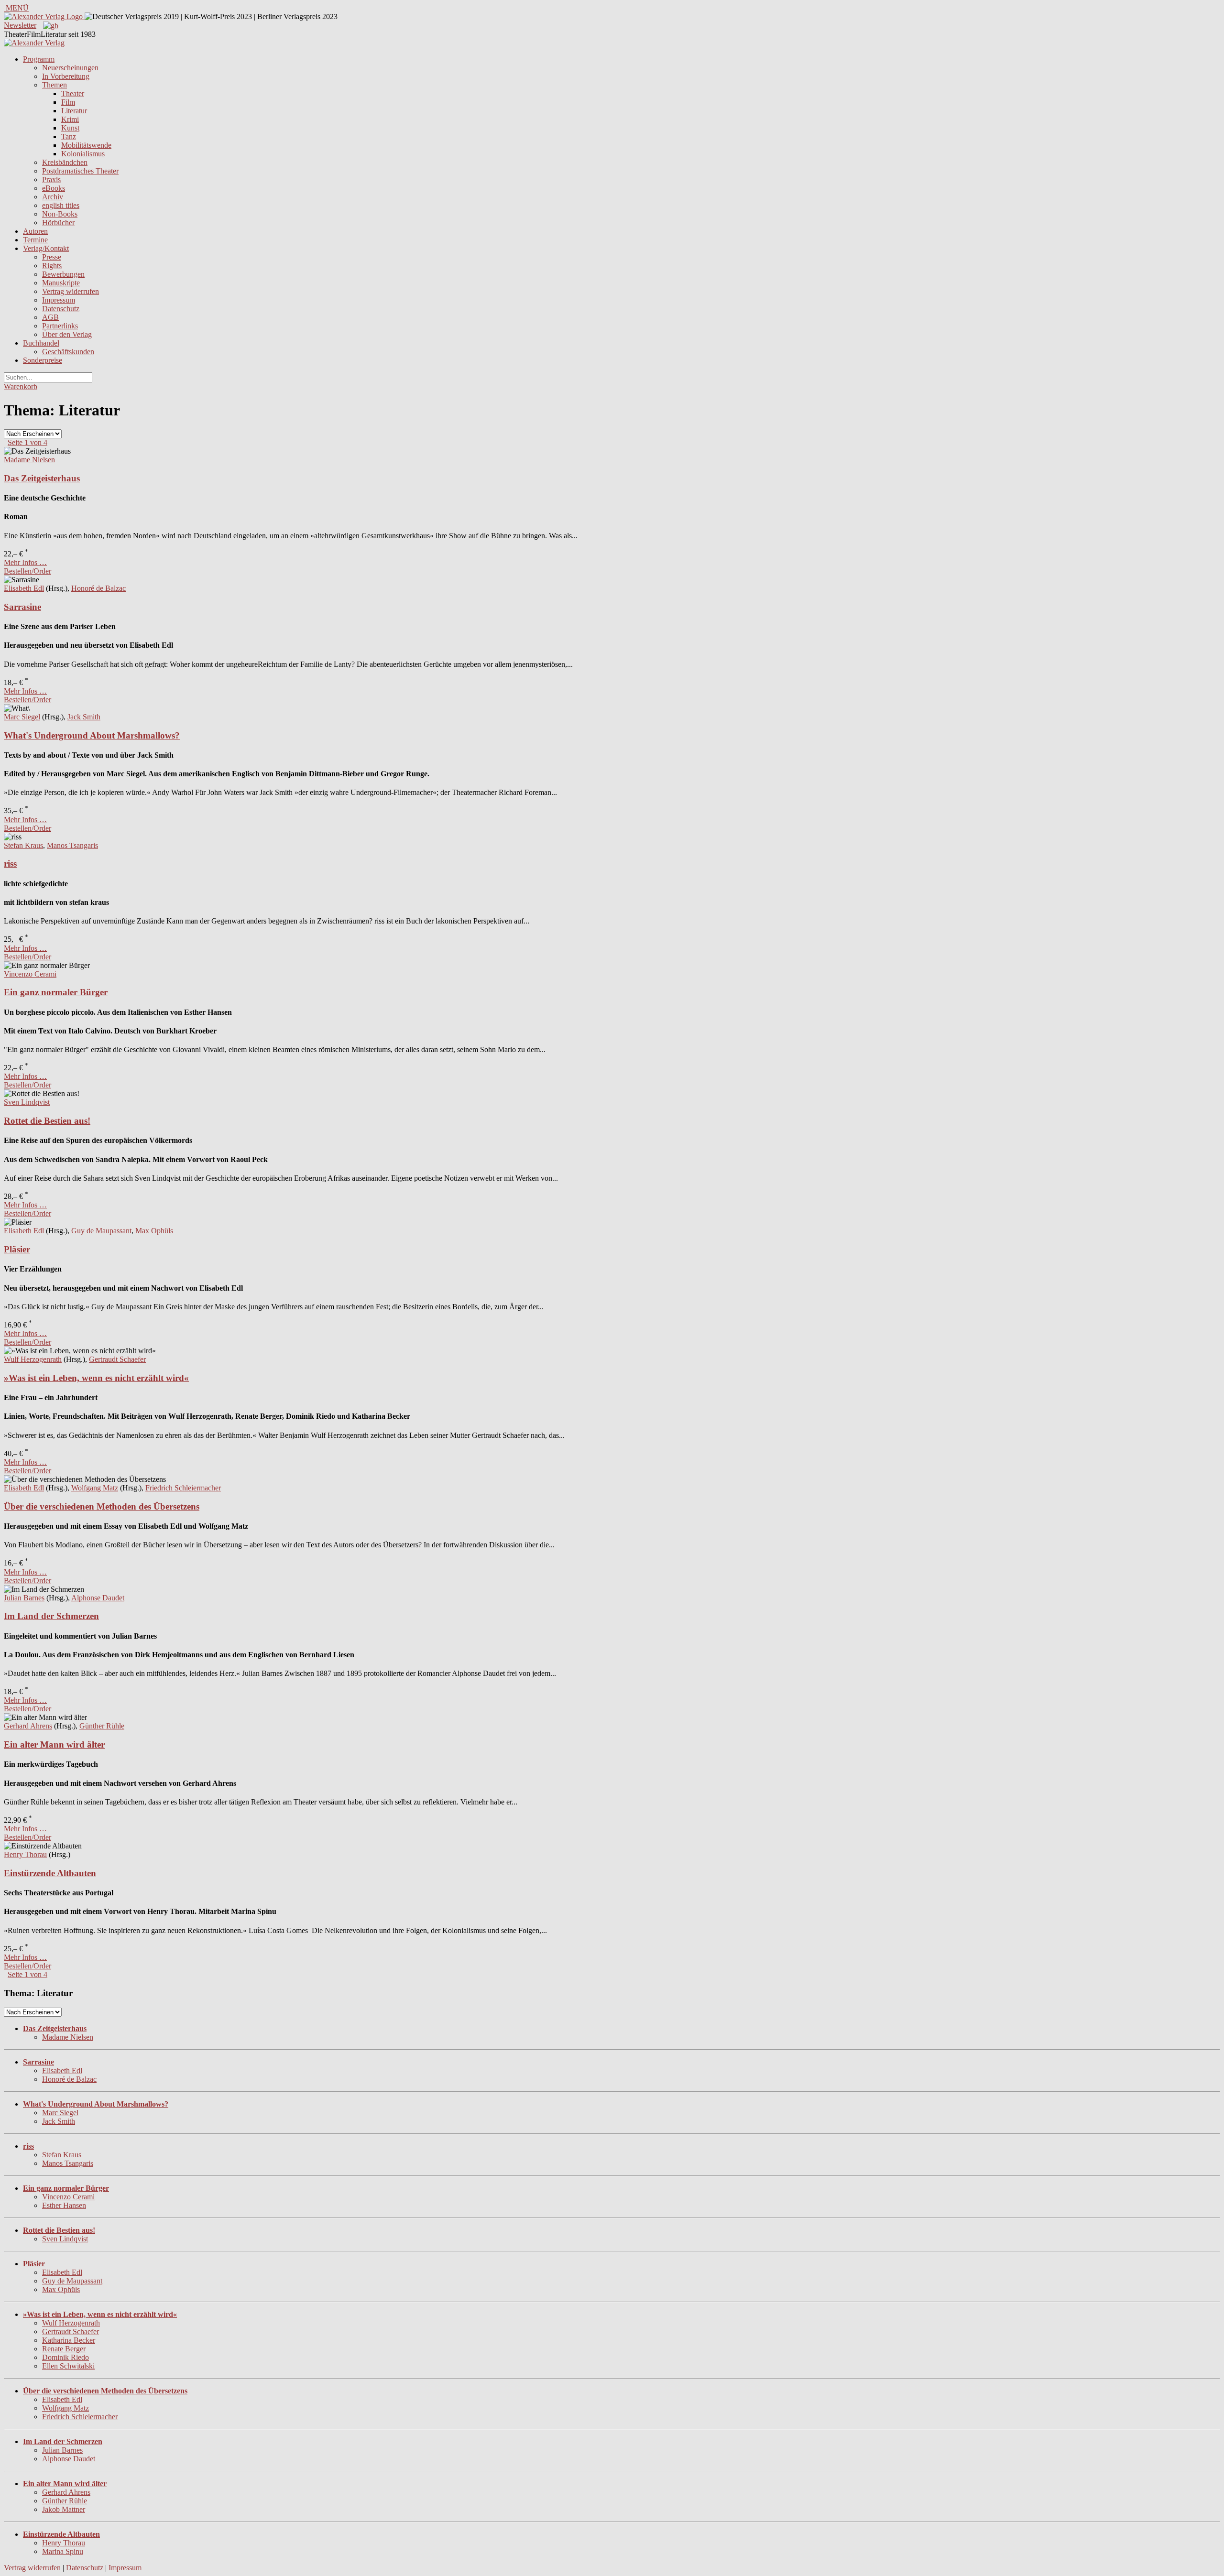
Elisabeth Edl (24, 588)
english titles (61, 205)
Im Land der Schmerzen (51, 1616)
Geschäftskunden (68, 352)
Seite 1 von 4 (27, 442)
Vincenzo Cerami (30, 974)
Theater (73, 93)
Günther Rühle (102, 1726)
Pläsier (17, 1249)
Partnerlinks (60, 326)
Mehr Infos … (25, 562)
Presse (52, 257)
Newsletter (20, 25)
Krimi (70, 119)
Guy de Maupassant (101, 1231)
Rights (52, 266)
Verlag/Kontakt (46, 248)
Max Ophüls (154, 1231)
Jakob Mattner (64, 2509)
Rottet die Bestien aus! (47, 1121)
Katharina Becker (69, 2340)
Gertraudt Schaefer (117, 1359)
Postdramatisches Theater (80, 171)
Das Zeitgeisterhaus (42, 478)
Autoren (35, 231)
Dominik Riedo (66, 2357)
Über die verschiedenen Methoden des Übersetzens (102, 1506)
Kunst (70, 128)
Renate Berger (64, 2349)
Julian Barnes (24, 1598)
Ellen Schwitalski (68, 2366)
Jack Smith (84, 717)
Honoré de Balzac (98, 588)
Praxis (51, 179)
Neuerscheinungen (70, 68)
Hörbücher (58, 223)
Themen (55, 85)
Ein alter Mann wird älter (54, 1745)
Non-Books (60, 214)
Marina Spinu (63, 2551)
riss (10, 864)
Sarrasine (22, 607)
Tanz (69, 136)
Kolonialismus (83, 154)
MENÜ (16, 8)
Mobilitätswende (86, 145)
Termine (35, 240)
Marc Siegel (22, 717)
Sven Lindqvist (27, 1102)
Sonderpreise (43, 360)
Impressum (59, 300)
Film (68, 102)
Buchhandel (41, 343)
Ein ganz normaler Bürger (56, 992)
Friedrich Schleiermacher (183, 1488)
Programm (39, 59)
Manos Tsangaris (72, 845)
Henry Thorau (25, 1854)
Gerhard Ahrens (28, 1726)
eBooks (54, 188)
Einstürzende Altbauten (50, 1873)
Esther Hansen (64, 2205)
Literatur (74, 111)
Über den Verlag (67, 334)
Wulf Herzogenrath (33, 1359)
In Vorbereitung (66, 76)
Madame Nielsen (29, 460)
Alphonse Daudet (98, 1598)
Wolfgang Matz (95, 1488)
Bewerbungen (63, 274)
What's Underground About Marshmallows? (92, 735)
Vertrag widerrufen (71, 291)
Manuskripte (61, 283)
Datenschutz (61, 309)
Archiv (53, 197)
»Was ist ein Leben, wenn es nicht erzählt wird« (96, 1378)
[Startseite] (34, 43)
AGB (50, 317)
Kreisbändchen (65, 162)
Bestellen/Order (27, 571)
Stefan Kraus (23, 845)
